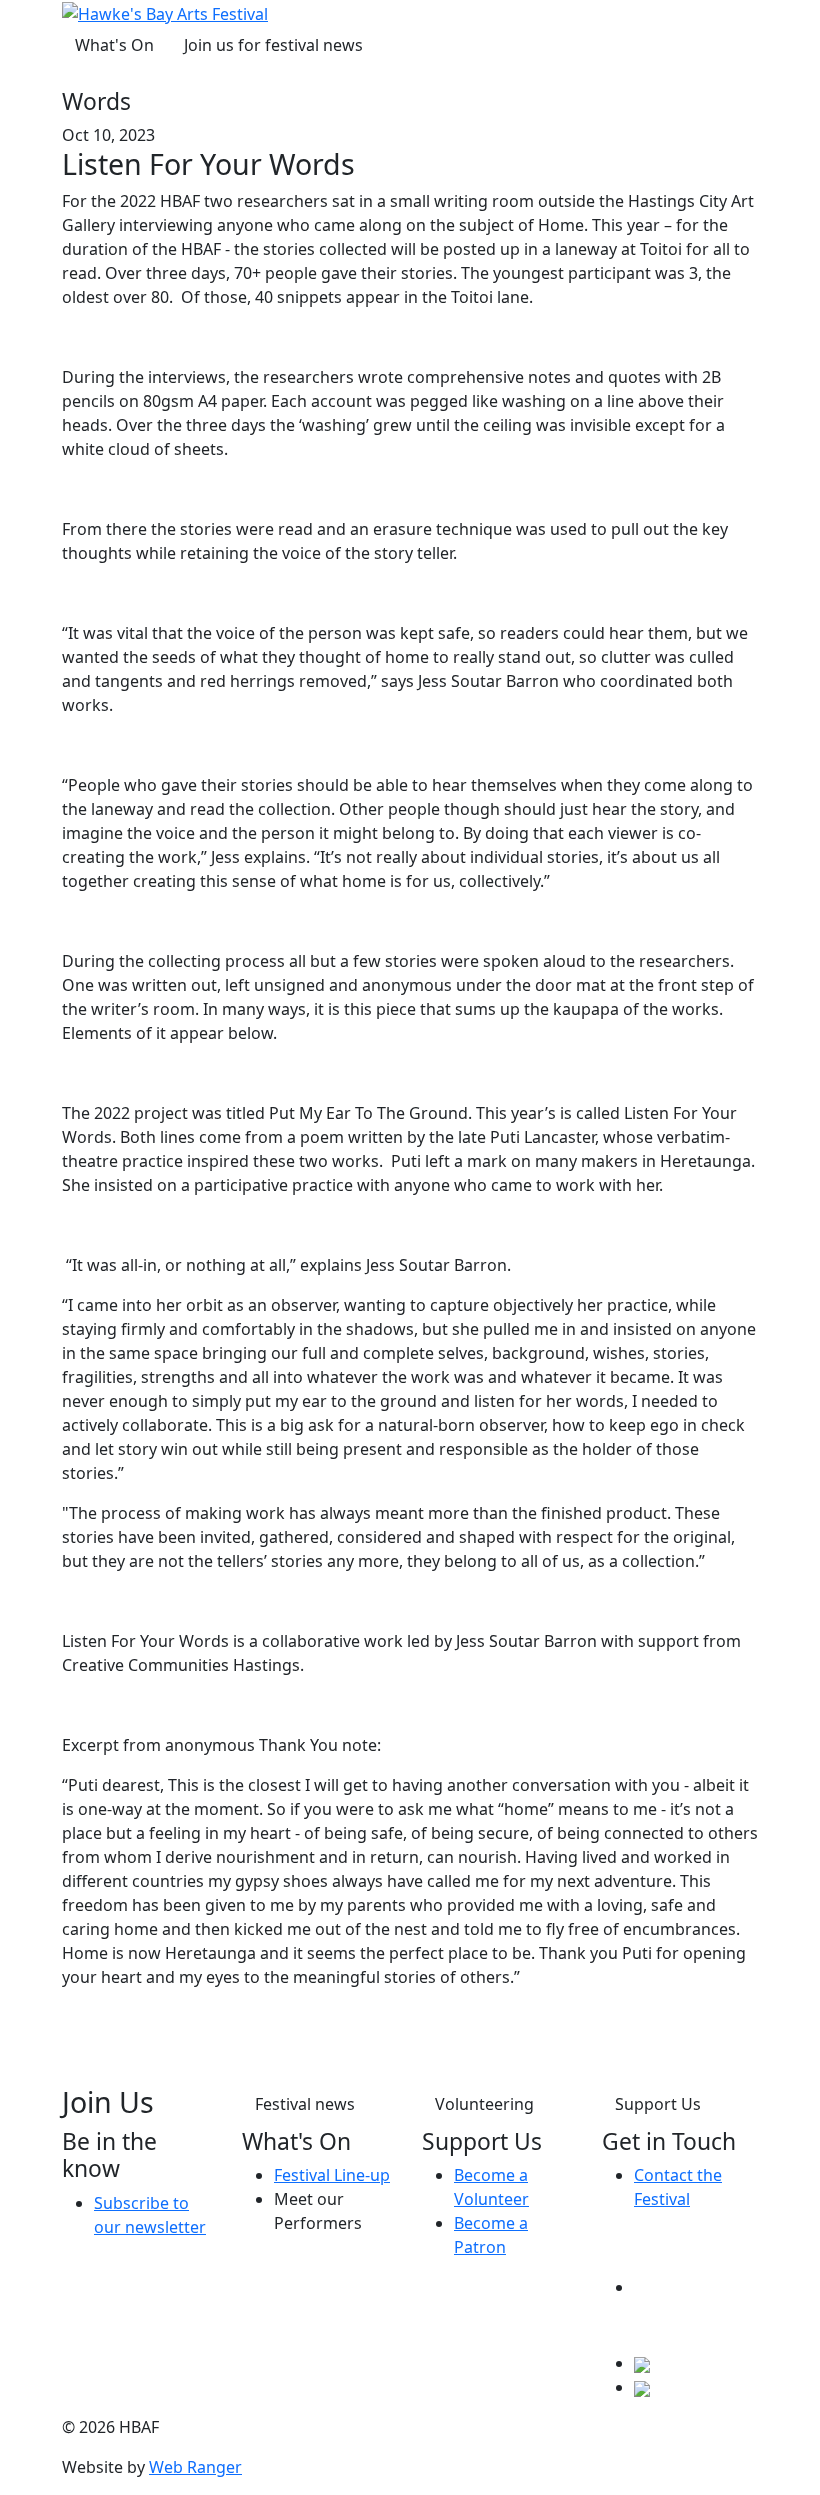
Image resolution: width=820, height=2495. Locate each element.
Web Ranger (195, 2467)
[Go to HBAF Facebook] (696, 2287)
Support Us (658, 2104)
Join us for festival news (273, 45)
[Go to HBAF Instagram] (642, 2363)
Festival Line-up (332, 2175)
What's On (114, 45)
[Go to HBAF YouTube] (642, 2387)
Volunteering (484, 2104)
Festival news (305, 2104)
